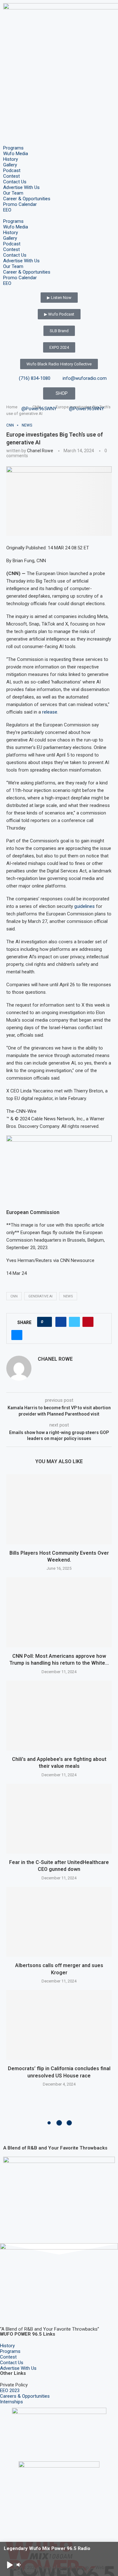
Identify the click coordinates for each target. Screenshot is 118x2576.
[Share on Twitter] (74, 1322)
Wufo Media (16, 154)
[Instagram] (25, 2311)
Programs (13, 148)
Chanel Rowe (40, 451)
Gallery (10, 165)
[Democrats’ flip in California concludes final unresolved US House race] (59, 2025)
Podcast (12, 170)
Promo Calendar (20, 204)
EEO (7, 210)
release (50, 712)
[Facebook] (8, 2311)
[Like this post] (46, 1322)
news (68, 1296)
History (11, 159)
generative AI (40, 1296)
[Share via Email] (17, 1335)
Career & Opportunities (27, 199)
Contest (11, 176)
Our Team (13, 193)
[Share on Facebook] (61, 1322)
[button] (59, 216)
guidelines (84, 906)
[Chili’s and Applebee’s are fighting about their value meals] (59, 1716)
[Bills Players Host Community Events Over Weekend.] (59, 1509)
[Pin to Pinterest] (88, 1322)
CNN (14, 1296)
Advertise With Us (21, 187)
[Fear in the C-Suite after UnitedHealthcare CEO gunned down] (59, 1819)
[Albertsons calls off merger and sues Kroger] (59, 1922)
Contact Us (15, 182)
